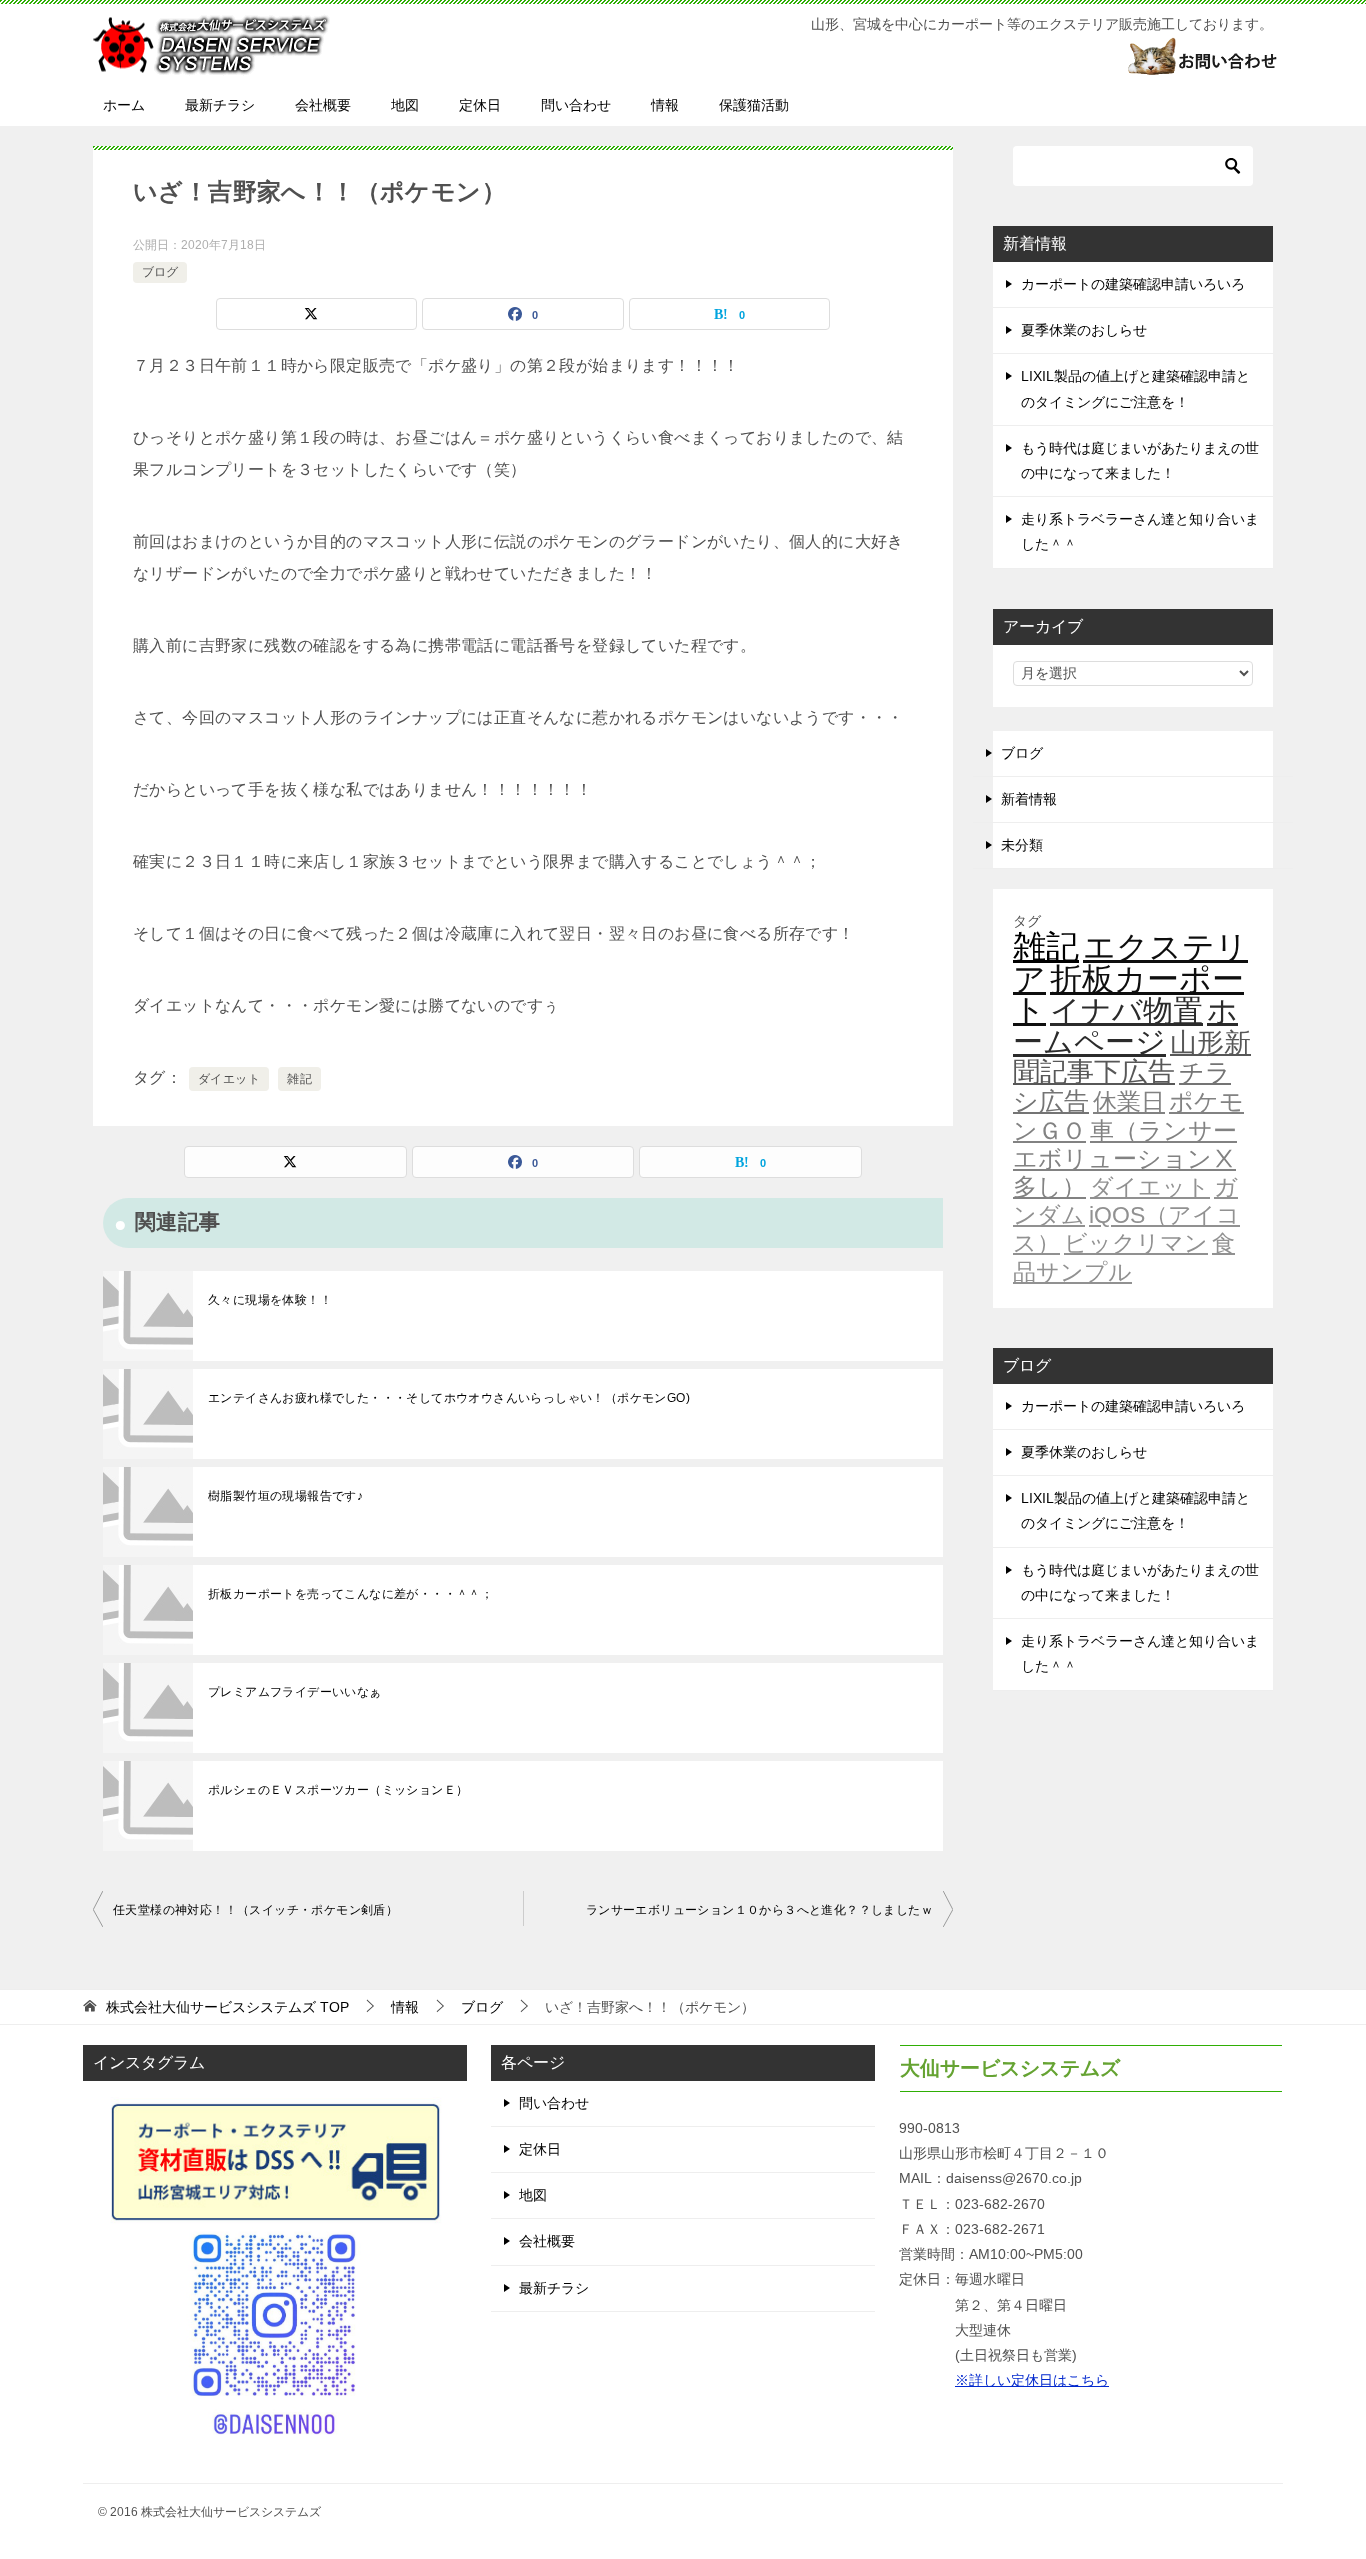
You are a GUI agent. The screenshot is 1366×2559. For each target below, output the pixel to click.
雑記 (299, 1079)
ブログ (160, 272)
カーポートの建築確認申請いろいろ (1133, 284)
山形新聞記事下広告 (1132, 1057)
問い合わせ (576, 105)
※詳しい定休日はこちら (1032, 2380)
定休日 (480, 105)
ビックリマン (1136, 1243)
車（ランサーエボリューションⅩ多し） (1125, 1159)
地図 (405, 105)
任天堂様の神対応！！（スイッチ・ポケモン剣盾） (255, 1910)
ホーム (124, 105)
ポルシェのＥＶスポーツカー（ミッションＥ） (338, 1790)
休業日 (1129, 1102)
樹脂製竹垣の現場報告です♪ (285, 1496)
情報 (665, 105)
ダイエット (229, 1079)
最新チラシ (220, 105)
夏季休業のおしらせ (1084, 330)
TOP (227, 2007)
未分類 (1022, 845)
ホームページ (1125, 1026)
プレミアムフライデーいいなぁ (295, 1692)
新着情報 (1029, 799)
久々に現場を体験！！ (270, 1300)
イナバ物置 (1126, 1010)
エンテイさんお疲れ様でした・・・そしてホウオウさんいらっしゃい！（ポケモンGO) (449, 1398)
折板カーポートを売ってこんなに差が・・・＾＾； (350, 1594)
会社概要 (323, 105)
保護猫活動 (754, 105)
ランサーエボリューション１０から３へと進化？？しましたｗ (759, 1910)
